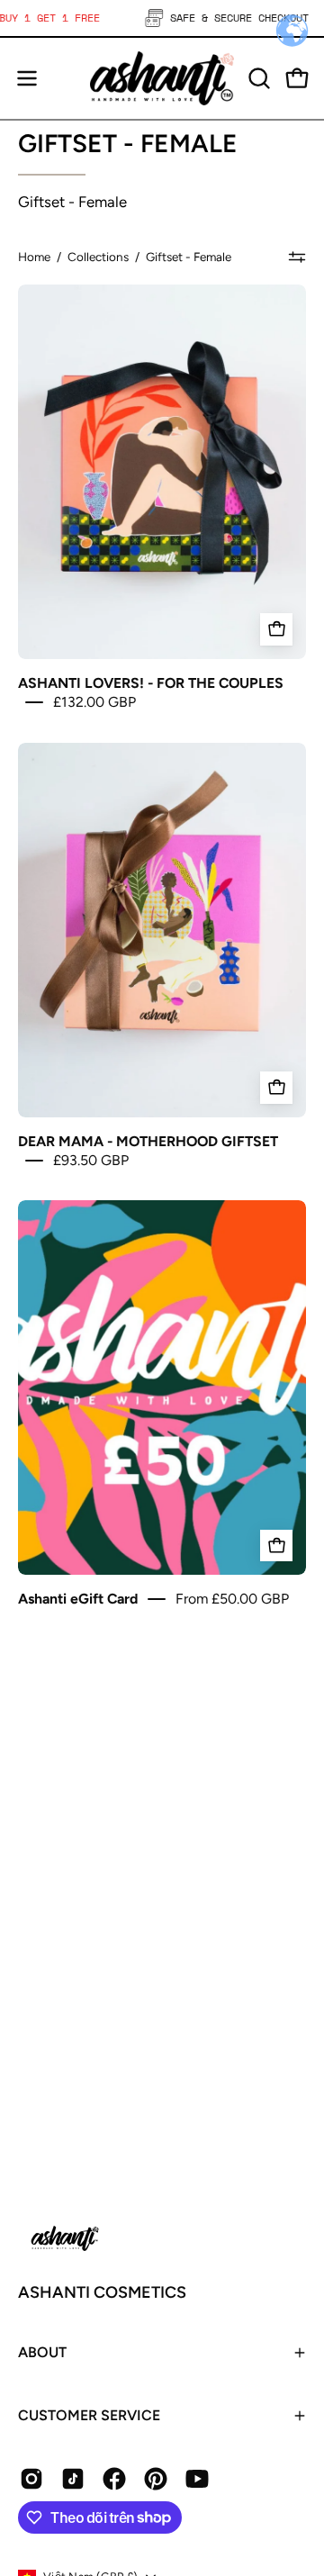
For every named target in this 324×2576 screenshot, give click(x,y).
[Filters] (297, 257)
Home (34, 257)
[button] (257, 78)
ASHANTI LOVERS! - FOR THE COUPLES (151, 682)
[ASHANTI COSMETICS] (162, 78)
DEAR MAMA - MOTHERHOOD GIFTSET (148, 1140)
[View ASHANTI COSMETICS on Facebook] (114, 2479)
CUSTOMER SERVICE (89, 2415)
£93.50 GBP (91, 1160)
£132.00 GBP (94, 702)
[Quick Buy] (276, 1546)
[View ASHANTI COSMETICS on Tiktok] (73, 2479)
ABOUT (42, 2352)
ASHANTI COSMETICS (102, 2292)
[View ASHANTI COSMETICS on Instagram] (31, 2479)
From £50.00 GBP (232, 1599)
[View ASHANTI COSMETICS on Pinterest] (156, 2479)
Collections (98, 257)
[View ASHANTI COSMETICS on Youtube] (197, 2479)
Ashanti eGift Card (78, 1599)
